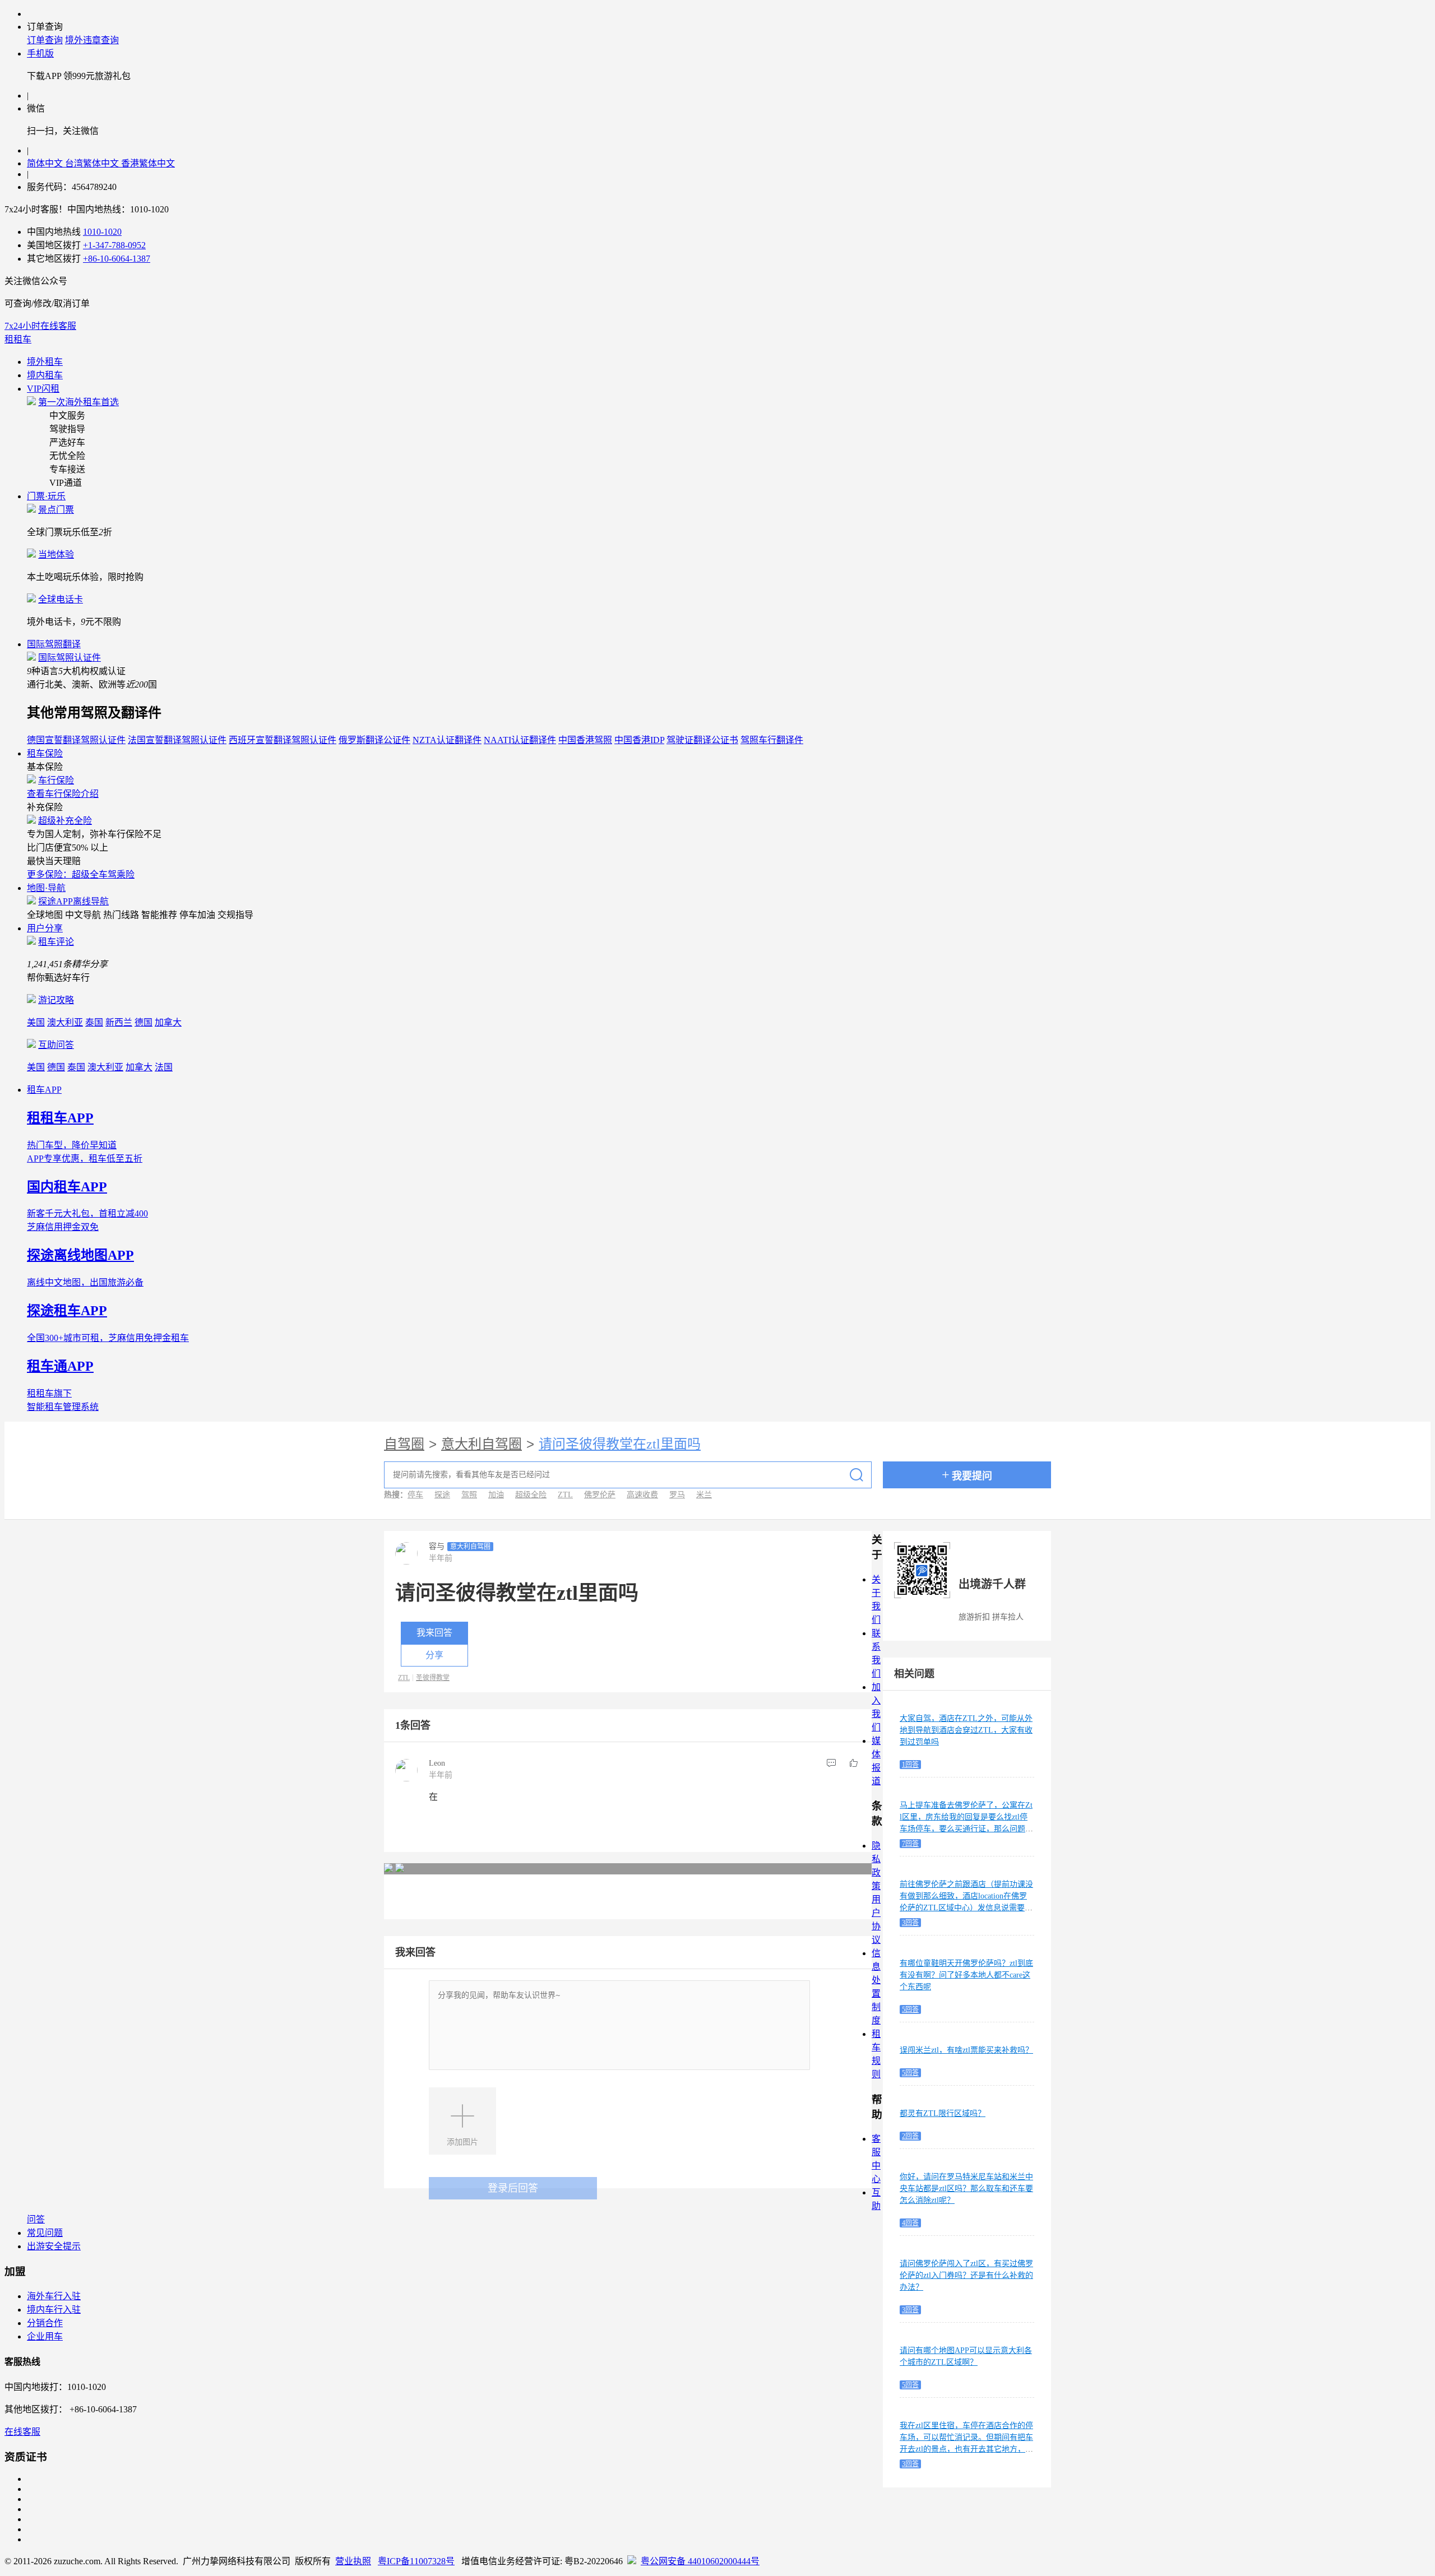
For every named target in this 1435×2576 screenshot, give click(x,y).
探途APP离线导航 (73, 901)
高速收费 (642, 1495)
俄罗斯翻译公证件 (374, 740)
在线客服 (22, 2432)
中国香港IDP (639, 740)
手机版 (40, 54)
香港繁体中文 (148, 163)
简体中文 (46, 163)
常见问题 (45, 2233)
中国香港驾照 (585, 740)
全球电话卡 (61, 599)
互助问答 (56, 1045)
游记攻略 (56, 1000)
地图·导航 (46, 888)
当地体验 (56, 554)
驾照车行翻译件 (772, 740)
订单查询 (45, 40)
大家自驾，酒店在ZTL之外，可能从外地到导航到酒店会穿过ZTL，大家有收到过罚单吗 (966, 1730)
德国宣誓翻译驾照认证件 (76, 740)
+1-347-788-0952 (114, 245)
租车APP (44, 1090)
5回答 (910, 2009)
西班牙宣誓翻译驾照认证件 (283, 740)
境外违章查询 (92, 40)
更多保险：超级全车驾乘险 (81, 874)
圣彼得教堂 (433, 1678)
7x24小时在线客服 (40, 326)
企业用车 (45, 2336)
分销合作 (45, 2323)
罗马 (677, 1495)
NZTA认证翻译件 (447, 740)
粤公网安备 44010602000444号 (700, 2561)
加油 (496, 1495)
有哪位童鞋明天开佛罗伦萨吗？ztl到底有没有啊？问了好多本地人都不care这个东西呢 (966, 1975)
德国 (143, 1022)
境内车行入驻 (54, 2310)
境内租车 (45, 375)
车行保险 (56, 780)
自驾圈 (404, 1444)
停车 (415, 1495)
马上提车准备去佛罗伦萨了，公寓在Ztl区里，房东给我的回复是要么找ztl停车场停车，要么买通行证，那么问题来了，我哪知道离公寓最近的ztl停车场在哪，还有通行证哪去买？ (966, 1829)
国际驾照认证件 (70, 658)
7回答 (910, 1844)
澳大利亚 (65, 1022)
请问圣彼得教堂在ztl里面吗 (620, 1444)
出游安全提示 (54, 2246)
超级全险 (531, 1495)
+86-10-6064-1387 (117, 259)
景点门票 (56, 510)
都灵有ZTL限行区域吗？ (943, 2113)
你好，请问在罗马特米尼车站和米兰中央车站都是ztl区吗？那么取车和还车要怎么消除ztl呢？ (966, 2189)
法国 (164, 1067)
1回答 (910, 1765)
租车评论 (56, 942)
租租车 (18, 339)
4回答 (910, 2223)
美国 (36, 1022)
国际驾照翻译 (54, 644)
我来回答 (434, 1633)
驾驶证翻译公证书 (702, 740)
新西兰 (119, 1022)
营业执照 (353, 2561)
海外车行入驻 (54, 2296)
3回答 (910, 1923)
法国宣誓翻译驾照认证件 (177, 740)
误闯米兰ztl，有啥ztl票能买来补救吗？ (966, 2050)
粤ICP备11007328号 (416, 2561)
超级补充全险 (65, 821)
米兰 (704, 1495)
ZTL (565, 1495)
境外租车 (45, 362)
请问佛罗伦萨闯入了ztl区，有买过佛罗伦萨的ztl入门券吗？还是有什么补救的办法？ (966, 2275)
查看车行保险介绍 (63, 794)
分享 (434, 1655)
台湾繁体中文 (93, 163)
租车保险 (45, 753)
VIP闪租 (43, 389)
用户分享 (45, 928)
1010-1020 (102, 232)
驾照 (469, 1495)
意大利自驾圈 (482, 1444)
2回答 (910, 2136)
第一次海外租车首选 (78, 402)
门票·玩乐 (46, 496)
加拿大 (168, 1022)
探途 (442, 1495)
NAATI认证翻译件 (520, 740)
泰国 (94, 1022)
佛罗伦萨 (600, 1495)
